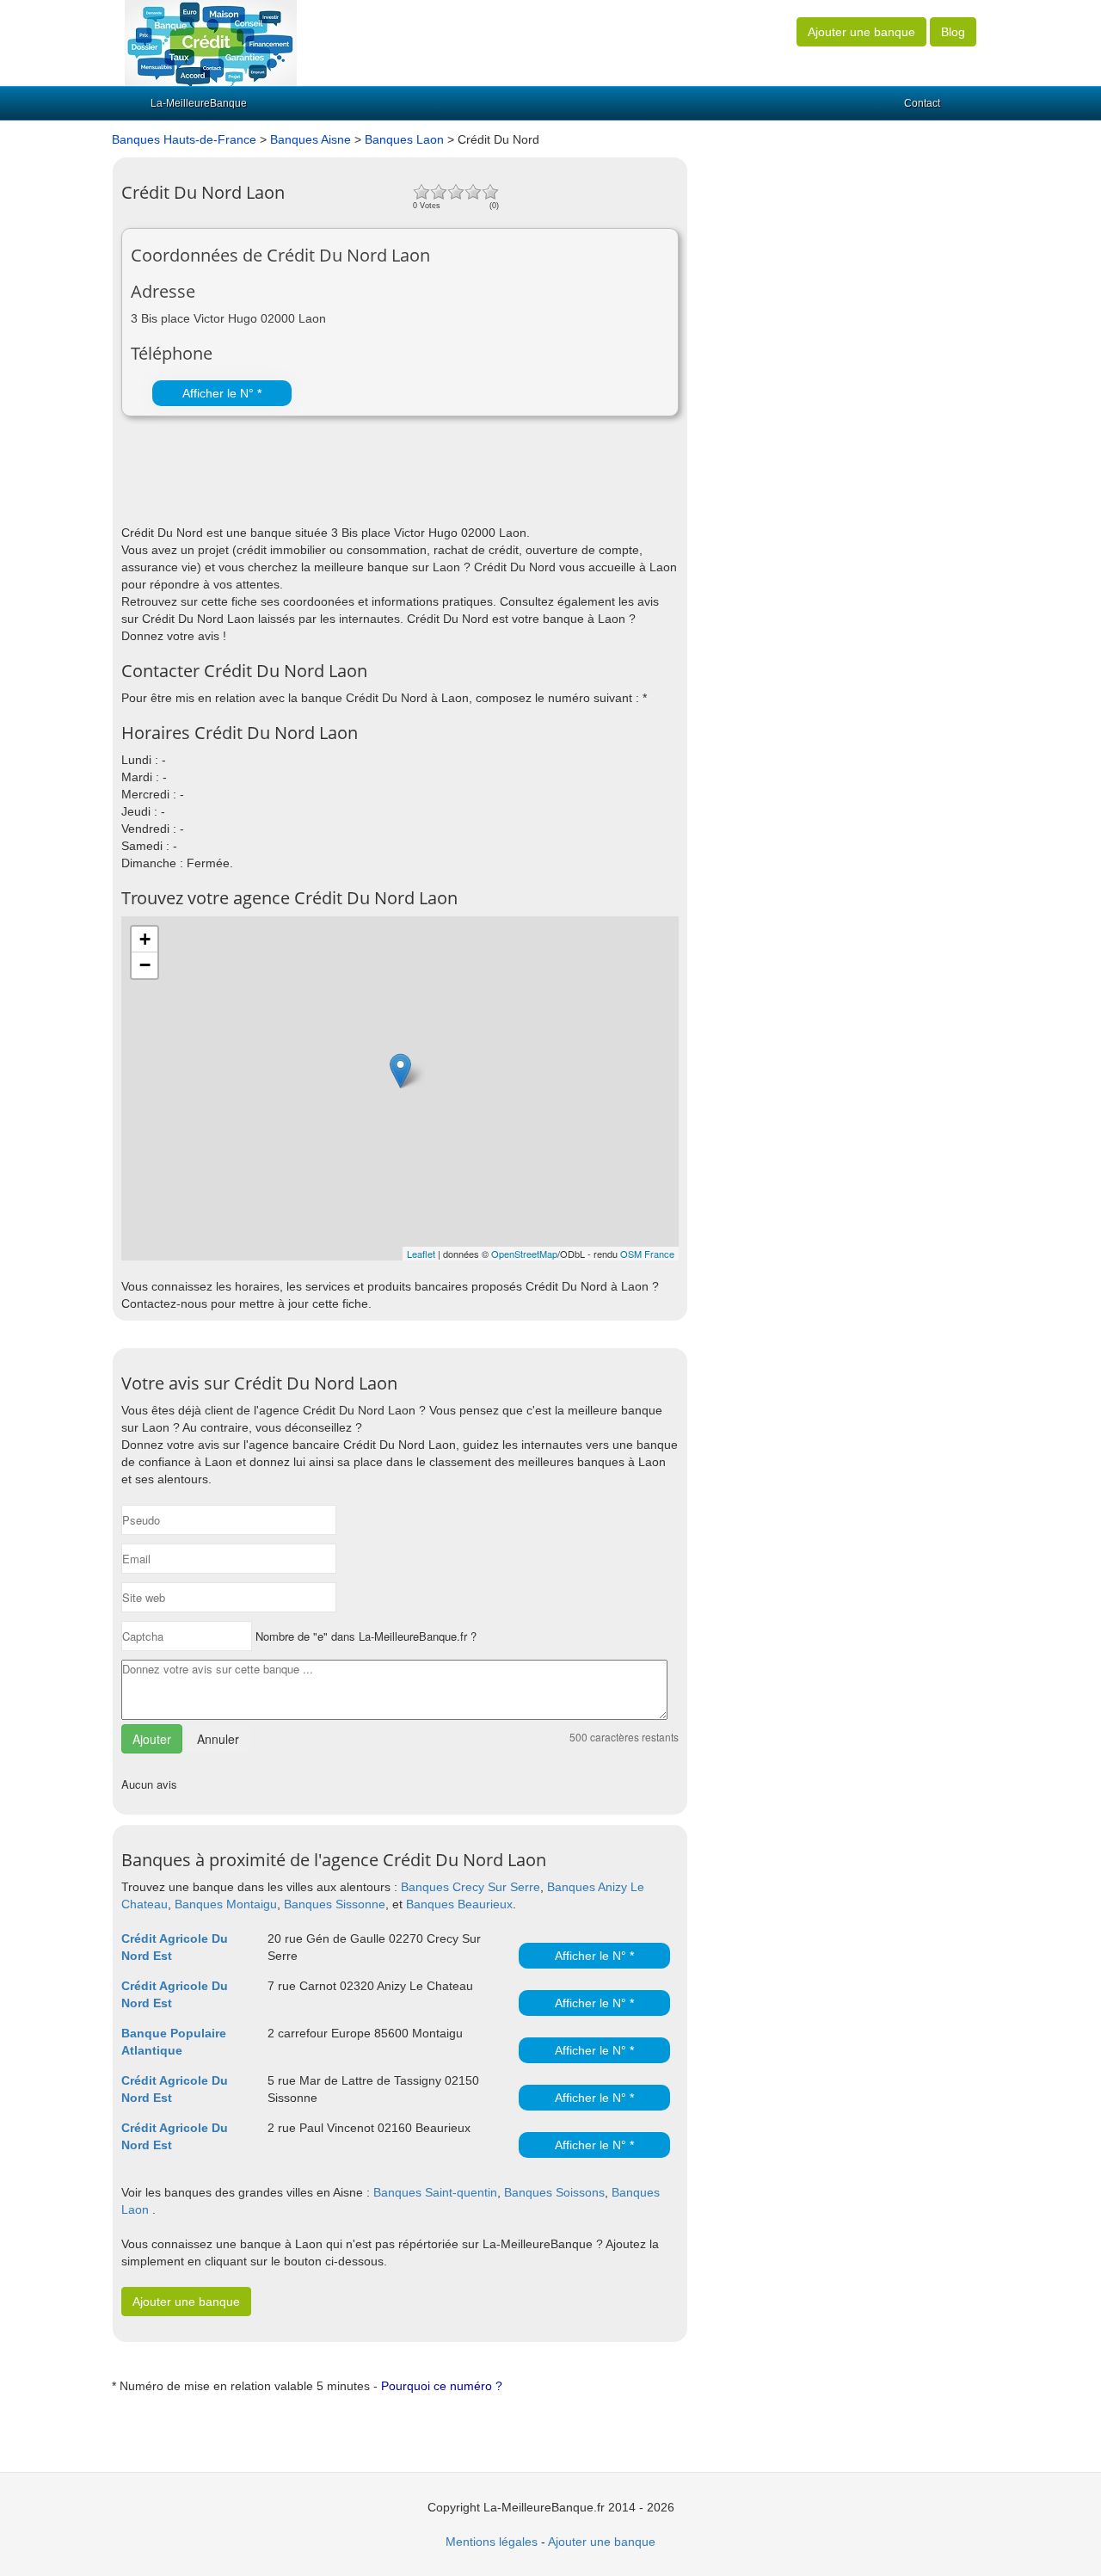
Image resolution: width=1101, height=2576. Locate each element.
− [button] (145, 965)
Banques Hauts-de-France (184, 139)
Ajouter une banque (861, 32)
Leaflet (421, 1254)
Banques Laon (404, 139)
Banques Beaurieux (459, 1904)
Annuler (218, 1739)
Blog (953, 32)
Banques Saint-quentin (435, 2192)
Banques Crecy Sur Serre (471, 1887)
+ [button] (145, 939)
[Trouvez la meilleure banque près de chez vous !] (211, 42)
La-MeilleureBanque (199, 103)
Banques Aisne (311, 139)
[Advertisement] (323, 481)
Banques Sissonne (335, 1904)
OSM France (647, 1254)
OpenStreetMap (524, 1254)
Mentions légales (492, 2542)
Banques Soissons (554, 2192)
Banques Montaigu (226, 1904)
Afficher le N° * (222, 393)
